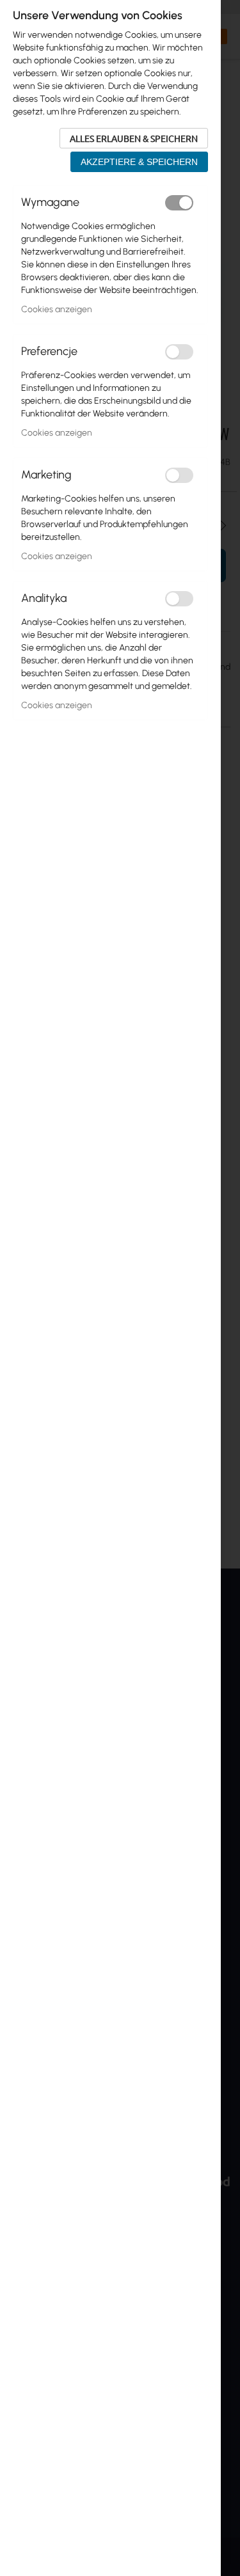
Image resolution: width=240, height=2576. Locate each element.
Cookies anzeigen (57, 309)
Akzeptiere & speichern (139, 162)
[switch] (179, 203)
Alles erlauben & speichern (134, 138)
